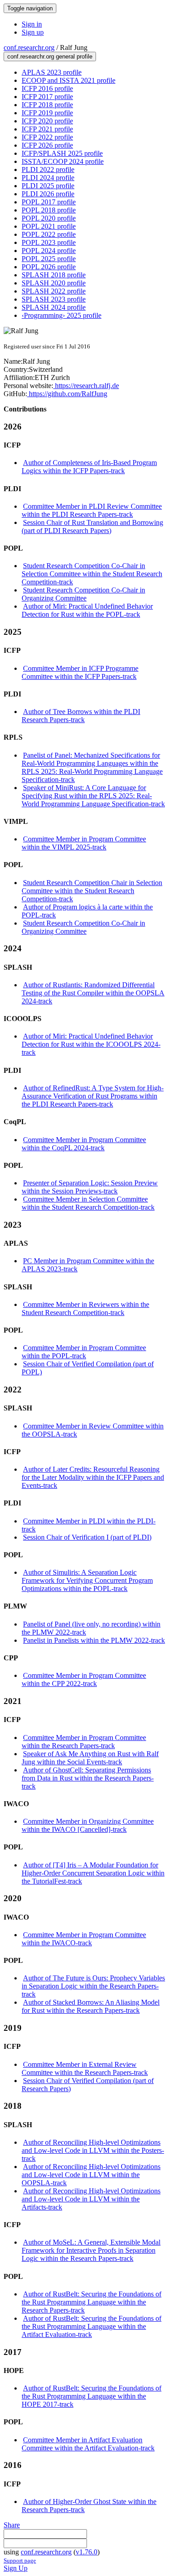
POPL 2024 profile (49, 251)
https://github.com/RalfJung (67, 394)
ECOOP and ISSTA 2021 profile (69, 80)
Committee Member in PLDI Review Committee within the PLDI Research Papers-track (92, 510)
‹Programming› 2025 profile (62, 315)
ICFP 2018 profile (47, 105)
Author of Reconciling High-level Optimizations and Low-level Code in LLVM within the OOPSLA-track (91, 2175)
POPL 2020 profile (49, 218)
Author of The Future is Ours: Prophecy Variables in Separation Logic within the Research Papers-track (93, 1986)
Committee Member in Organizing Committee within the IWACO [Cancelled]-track (88, 1825)
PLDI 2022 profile (48, 169)
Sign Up (16, 2568)
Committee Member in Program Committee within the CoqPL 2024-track (84, 1144)
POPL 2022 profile (49, 234)
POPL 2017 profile (49, 202)
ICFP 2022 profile (47, 137)
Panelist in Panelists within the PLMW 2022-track (94, 1640)
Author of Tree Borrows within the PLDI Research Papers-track (81, 716)
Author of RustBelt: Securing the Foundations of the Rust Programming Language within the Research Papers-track (91, 2302)
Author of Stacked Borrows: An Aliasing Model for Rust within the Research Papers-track (91, 2006)
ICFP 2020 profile (47, 121)
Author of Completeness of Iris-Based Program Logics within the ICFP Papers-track (89, 467)
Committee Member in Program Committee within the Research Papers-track (84, 1742)
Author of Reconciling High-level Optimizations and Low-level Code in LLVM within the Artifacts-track (91, 2199)
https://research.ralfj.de (86, 386)
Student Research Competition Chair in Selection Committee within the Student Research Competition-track (92, 891)
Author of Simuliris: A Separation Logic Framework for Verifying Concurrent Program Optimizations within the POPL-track (87, 1580)
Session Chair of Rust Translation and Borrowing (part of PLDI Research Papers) (92, 526)
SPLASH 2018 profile (54, 275)
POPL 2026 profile (49, 267)
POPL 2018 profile (49, 210)
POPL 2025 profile (49, 259)
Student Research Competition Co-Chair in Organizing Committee (83, 594)
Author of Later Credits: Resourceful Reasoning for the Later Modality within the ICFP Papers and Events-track (93, 1477)
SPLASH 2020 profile (54, 283)
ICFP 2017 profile (47, 97)
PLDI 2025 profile (48, 186)
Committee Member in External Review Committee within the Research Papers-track (85, 2068)
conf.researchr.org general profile (50, 56)
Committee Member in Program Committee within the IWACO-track (84, 1939)
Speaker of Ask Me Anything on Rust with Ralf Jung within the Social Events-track (90, 1758)
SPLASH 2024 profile (54, 307)
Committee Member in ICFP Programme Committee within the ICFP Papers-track (80, 672)
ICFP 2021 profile (47, 129)
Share (12, 2525)
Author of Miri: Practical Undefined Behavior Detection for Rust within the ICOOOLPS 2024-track (91, 1044)
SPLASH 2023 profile (54, 299)
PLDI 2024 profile (48, 178)
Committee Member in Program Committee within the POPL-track (84, 1352)
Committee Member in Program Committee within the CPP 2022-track (84, 1679)
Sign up (33, 32)
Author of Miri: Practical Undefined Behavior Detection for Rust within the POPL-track (87, 610)
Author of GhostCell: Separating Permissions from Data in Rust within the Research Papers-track (88, 1778)
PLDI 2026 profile (48, 194)
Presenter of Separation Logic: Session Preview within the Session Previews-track (90, 1187)
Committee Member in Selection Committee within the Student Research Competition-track (88, 1203)
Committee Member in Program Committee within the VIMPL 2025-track (84, 843)
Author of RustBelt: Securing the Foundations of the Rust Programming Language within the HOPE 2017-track (91, 2396)
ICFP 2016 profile (47, 88)
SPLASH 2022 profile (54, 291)
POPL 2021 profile (49, 226)
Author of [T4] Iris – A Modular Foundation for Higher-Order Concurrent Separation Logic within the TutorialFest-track (93, 1873)
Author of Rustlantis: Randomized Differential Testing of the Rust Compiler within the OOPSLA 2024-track (93, 993)
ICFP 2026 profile (47, 145)
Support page (20, 2560)
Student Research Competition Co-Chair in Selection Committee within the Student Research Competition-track (92, 574)
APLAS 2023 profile (52, 72)
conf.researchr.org (29, 47)
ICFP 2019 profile (47, 113)
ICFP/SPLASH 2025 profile (62, 153)
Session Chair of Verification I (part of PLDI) (87, 1537)
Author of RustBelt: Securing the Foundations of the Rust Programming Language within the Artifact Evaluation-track (91, 2326)
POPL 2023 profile (49, 242)
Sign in (32, 24)
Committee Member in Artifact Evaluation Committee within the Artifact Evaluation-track (88, 2444)
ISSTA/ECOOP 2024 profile (63, 161)
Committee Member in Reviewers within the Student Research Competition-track (85, 1308)
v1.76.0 (87, 2552)
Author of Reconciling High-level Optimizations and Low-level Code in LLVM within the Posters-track (93, 2150)
